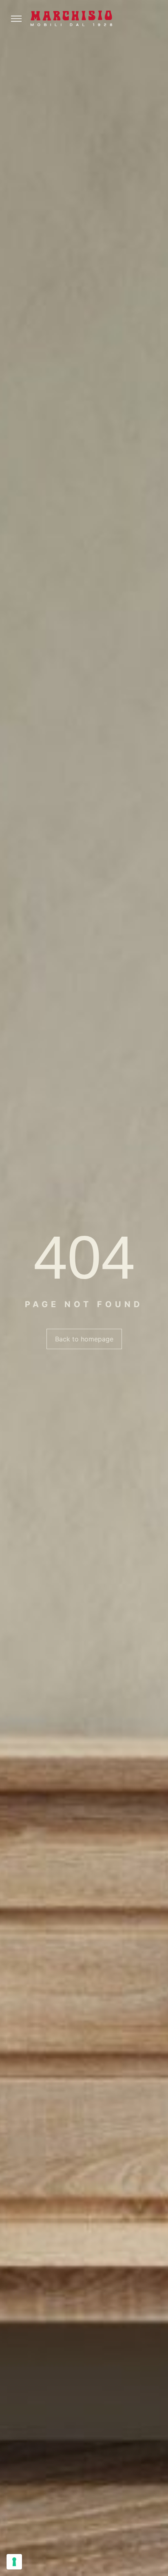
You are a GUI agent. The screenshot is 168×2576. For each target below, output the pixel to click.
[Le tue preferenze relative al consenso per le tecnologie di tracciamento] (14, 2562)
